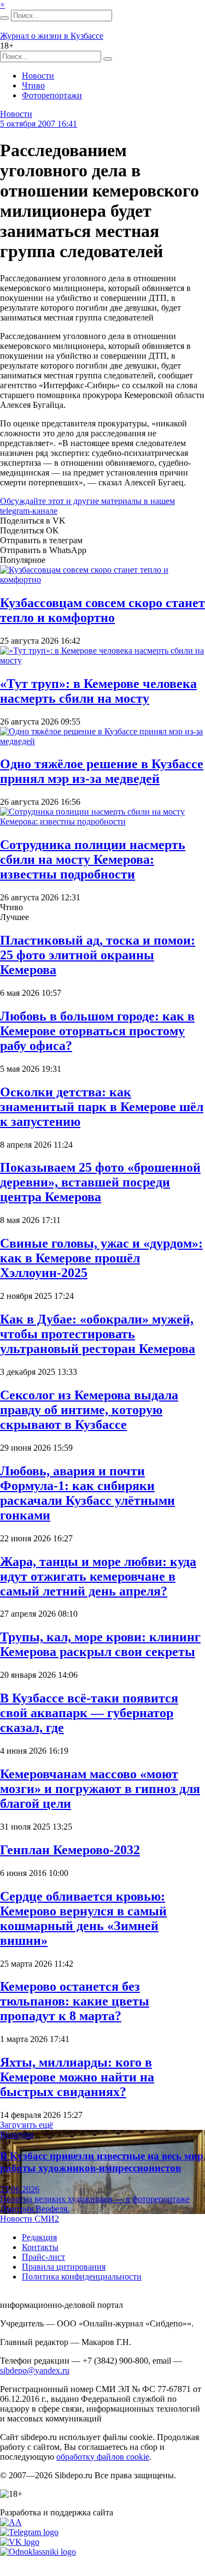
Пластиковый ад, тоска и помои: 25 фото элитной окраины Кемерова (98, 955)
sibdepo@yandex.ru (35, 2370)
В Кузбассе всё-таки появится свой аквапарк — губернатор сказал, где (89, 1713)
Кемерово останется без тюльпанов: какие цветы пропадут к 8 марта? (75, 2001)
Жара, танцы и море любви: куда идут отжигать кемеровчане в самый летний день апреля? (98, 1576)
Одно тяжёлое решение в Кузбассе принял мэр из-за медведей (102, 771)
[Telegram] (29, 2532)
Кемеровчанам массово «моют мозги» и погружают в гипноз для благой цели (100, 1789)
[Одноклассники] (38, 2552)
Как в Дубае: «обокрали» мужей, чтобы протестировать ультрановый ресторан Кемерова (98, 1334)
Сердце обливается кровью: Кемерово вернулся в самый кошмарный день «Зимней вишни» (83, 1918)
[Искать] (4, 18)
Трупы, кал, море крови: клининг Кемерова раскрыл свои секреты (100, 1644)
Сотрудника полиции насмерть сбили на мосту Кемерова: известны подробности (93, 859)
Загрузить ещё (27, 2125)
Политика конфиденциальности (82, 2277)
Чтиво (33, 85)
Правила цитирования (64, 2267)
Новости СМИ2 (30, 2219)
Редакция (39, 2237)
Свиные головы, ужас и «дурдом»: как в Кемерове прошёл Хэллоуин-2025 (101, 1258)
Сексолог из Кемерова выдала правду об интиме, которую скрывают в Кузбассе (89, 1410)
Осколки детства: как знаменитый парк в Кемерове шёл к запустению (102, 1107)
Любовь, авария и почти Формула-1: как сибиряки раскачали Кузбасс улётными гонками (87, 1493)
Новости (38, 76)
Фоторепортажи (52, 95)
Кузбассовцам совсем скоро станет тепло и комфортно (102, 610)
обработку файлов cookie (103, 2457)
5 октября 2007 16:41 (39, 124)
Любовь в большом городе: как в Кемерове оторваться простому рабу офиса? (97, 1031)
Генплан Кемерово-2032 (70, 1850)
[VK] (20, 2542)
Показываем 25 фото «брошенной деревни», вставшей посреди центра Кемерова (100, 1182)
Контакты (40, 2247)
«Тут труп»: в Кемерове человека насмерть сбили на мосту (98, 691)
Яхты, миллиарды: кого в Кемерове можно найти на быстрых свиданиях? (77, 2077)
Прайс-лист (43, 2257)
